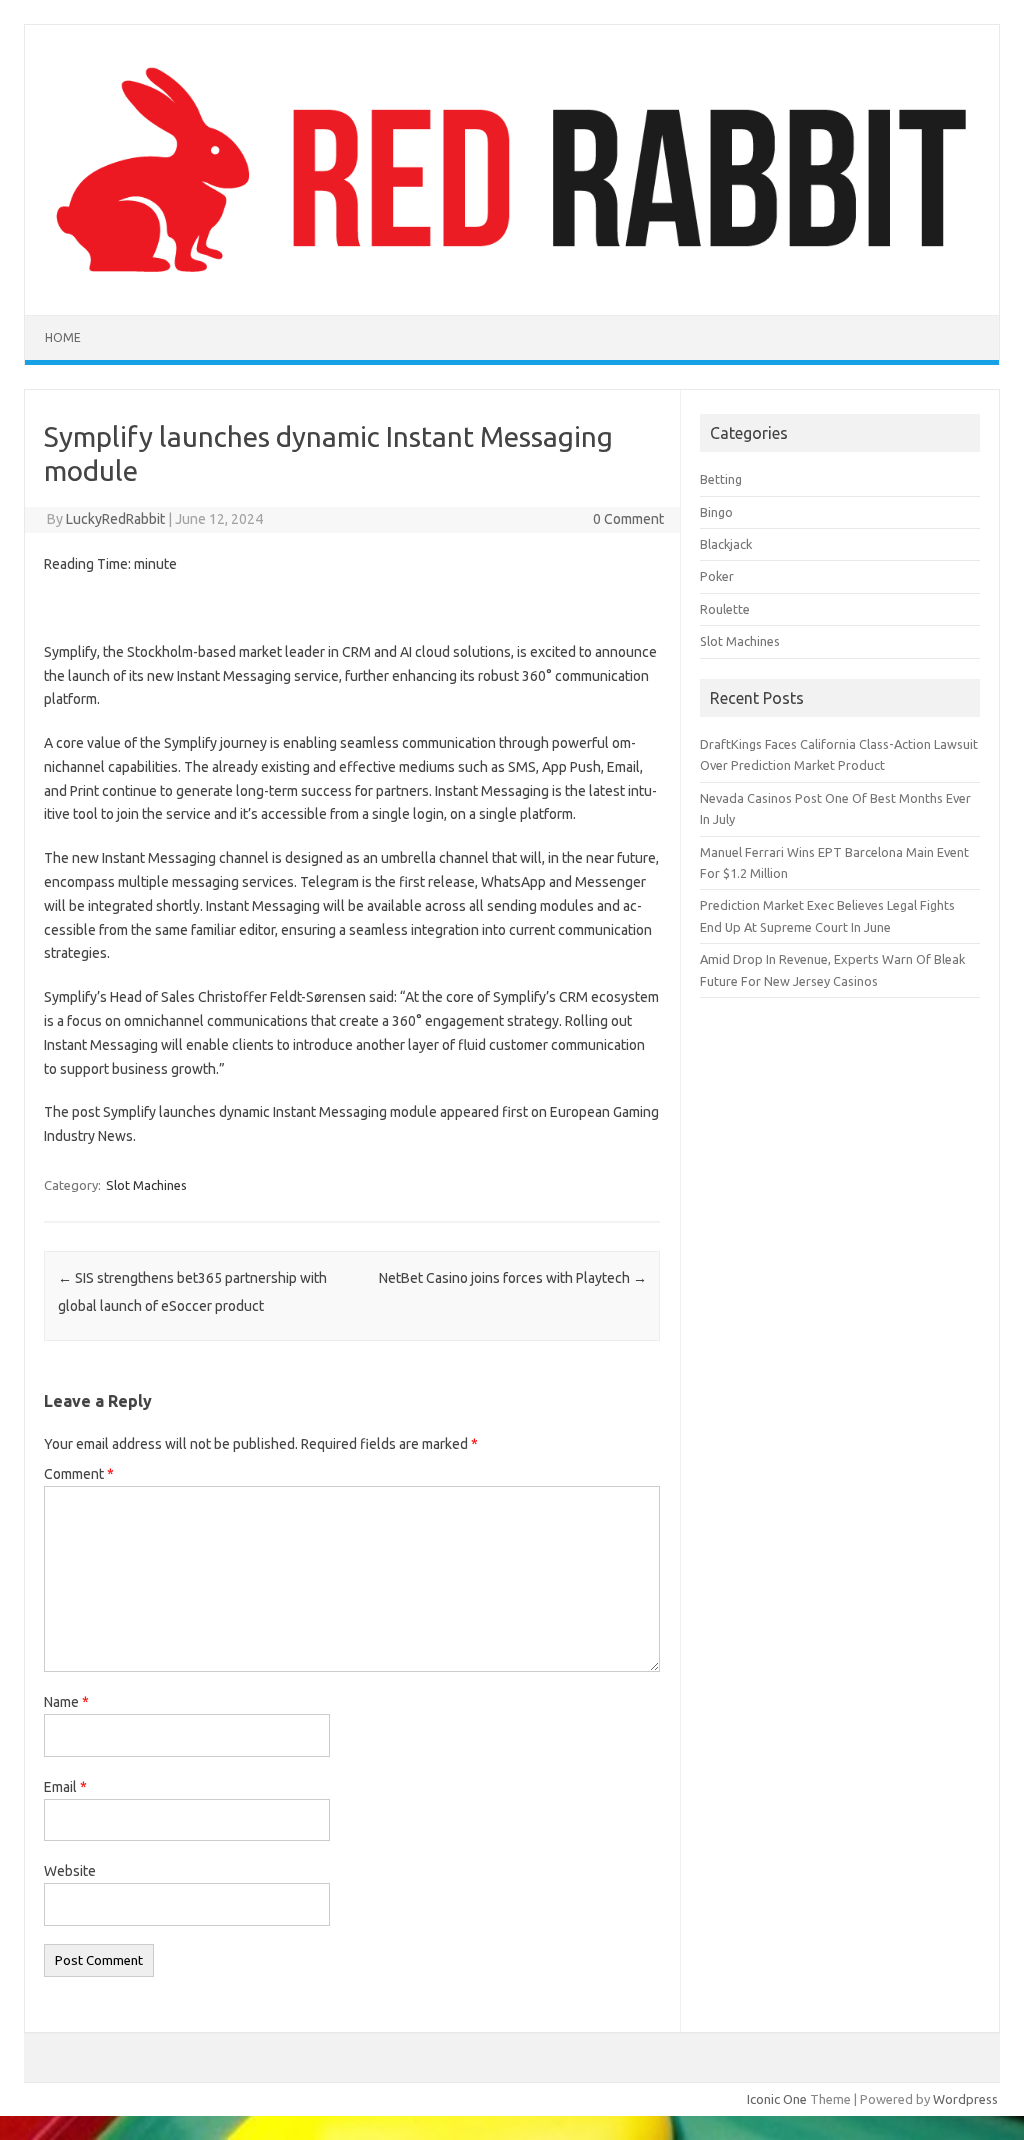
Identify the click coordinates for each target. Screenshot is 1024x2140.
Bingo (716, 512)
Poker (717, 576)
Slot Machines (146, 1185)
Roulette (725, 609)
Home (63, 337)
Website (70, 1871)
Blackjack (726, 544)
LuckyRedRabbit (115, 519)
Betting (721, 479)
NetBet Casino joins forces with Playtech (513, 1278)
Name (66, 1702)
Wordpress (965, 2099)
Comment (79, 1474)
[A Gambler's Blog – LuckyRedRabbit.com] (512, 281)
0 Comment (628, 519)
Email (65, 1787)
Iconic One (777, 2099)
